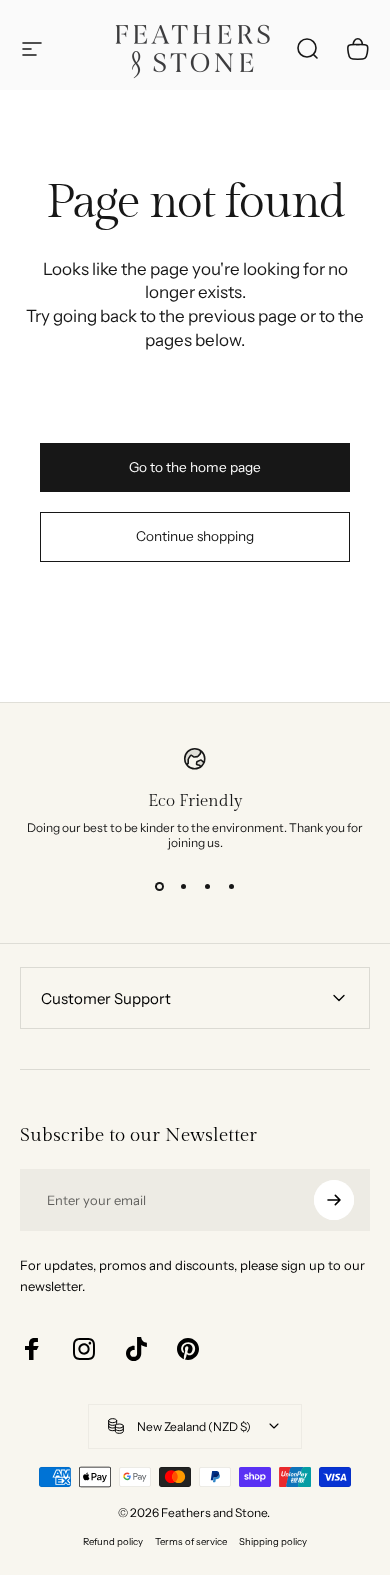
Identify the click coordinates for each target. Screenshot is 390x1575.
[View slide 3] (207, 886)
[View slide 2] (183, 886)
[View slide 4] (231, 886)
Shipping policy (273, 1541)
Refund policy (113, 1541)
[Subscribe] (334, 1200)
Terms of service (191, 1541)
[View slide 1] (159, 886)
